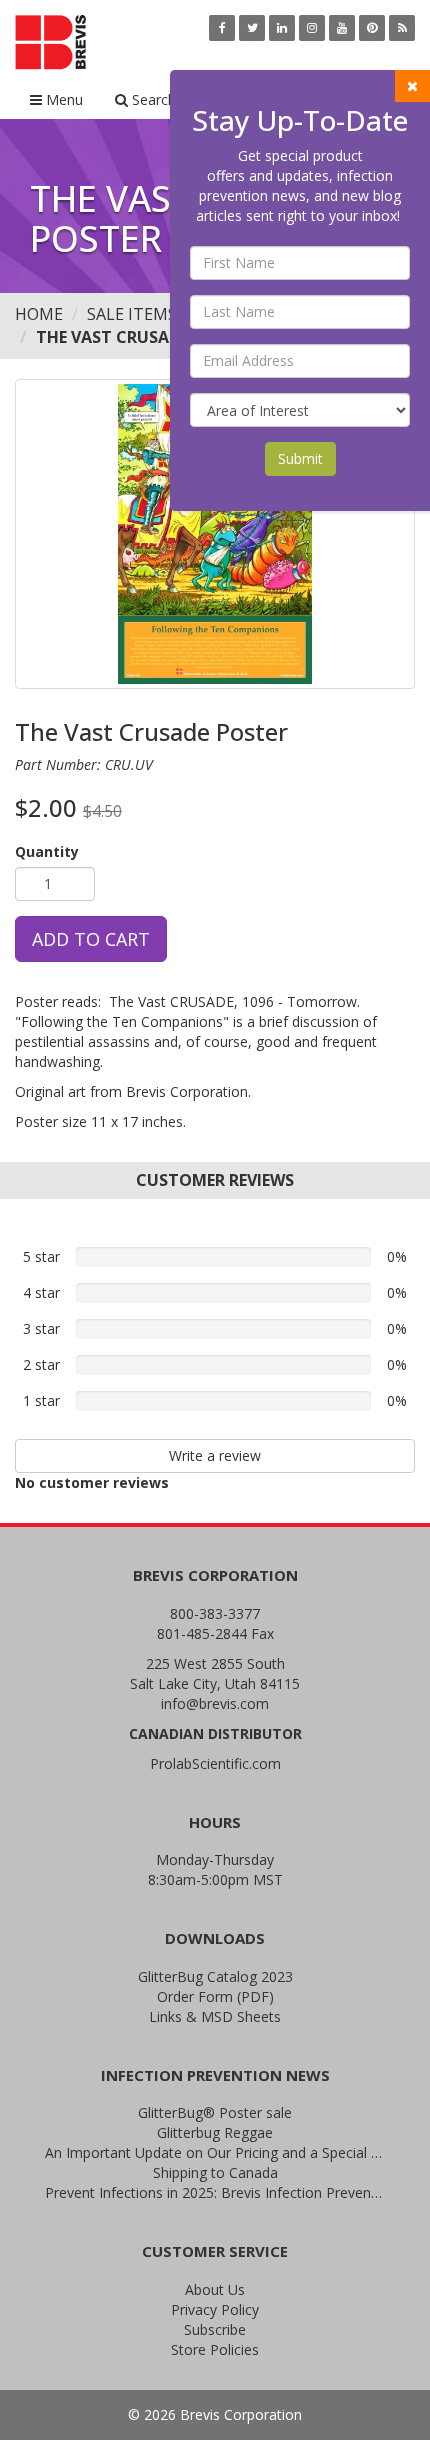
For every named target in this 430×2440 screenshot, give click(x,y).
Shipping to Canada (215, 2172)
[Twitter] (252, 28)
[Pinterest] (372, 28)
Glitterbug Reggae (215, 2132)
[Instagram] (312, 28)
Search (152, 99)
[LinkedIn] (282, 28)
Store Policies (215, 2349)
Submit (300, 458)
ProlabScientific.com (215, 1763)
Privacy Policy (215, 2309)
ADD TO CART (91, 939)
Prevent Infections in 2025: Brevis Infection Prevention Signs (215, 2192)
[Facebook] (222, 28)
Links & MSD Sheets (215, 2016)
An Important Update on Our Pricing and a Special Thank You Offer (215, 2152)
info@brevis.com (215, 1703)
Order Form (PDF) (215, 1996)
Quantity (47, 851)
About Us (215, 2289)
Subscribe (215, 2329)
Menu (62, 99)
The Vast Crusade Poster (144, 337)
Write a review (215, 1455)
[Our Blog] (402, 28)
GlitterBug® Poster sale (215, 2112)
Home (39, 314)
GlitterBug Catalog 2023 (215, 1976)
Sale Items (132, 314)
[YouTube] (342, 28)
